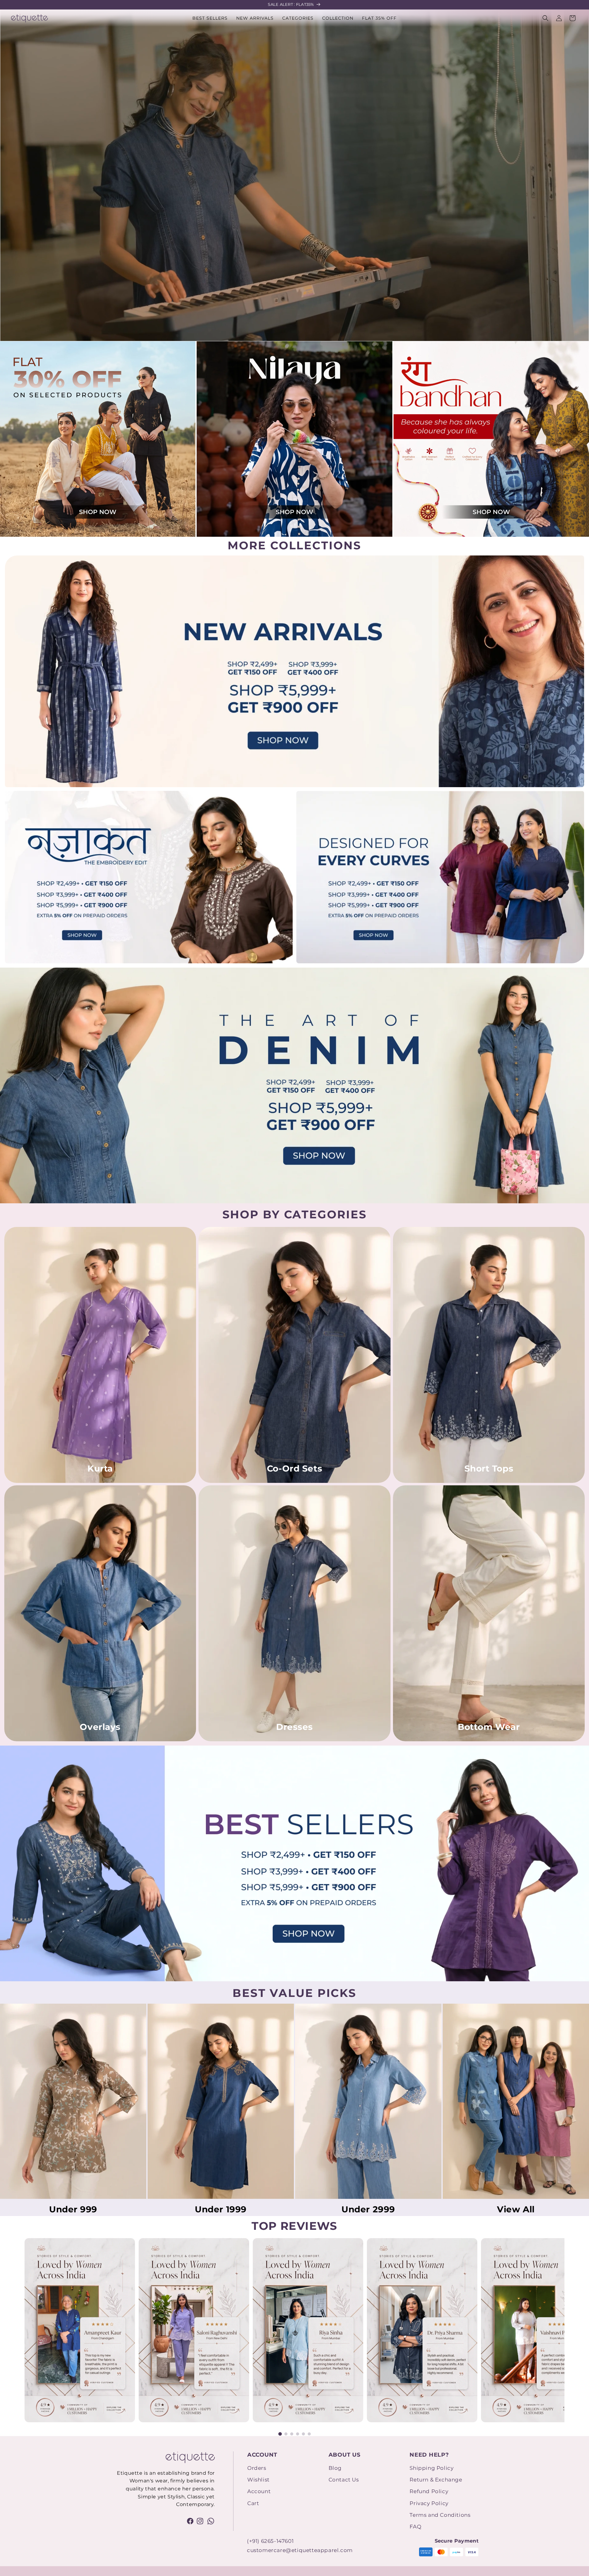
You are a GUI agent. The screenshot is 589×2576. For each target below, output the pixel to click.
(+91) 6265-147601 (270, 2541)
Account (259, 2491)
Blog (335, 2468)
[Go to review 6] (309, 2434)
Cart (253, 2503)
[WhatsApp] (211, 2521)
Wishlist (258, 2480)
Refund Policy (429, 2491)
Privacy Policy (429, 2503)
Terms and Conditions (440, 2515)
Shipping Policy (431, 2468)
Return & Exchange (436, 2480)
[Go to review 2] (286, 2434)
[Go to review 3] (292, 2434)
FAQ (415, 2527)
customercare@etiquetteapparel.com (300, 2550)
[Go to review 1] (280, 2434)
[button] (298, 18)
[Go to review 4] (298, 2434)
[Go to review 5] (303, 2434)
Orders (257, 2468)
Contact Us (344, 2480)
